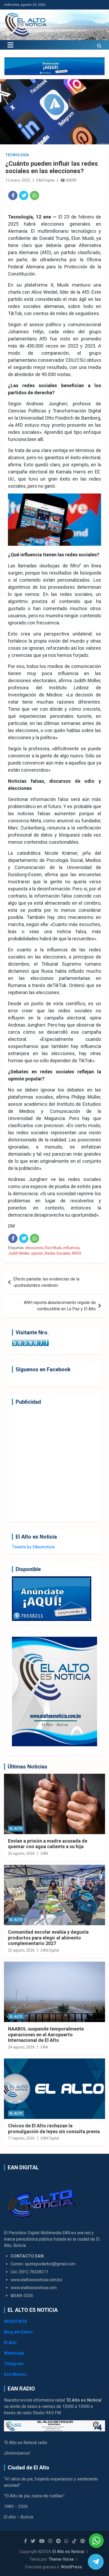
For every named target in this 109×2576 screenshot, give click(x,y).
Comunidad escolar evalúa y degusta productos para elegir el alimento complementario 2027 (48, 1938)
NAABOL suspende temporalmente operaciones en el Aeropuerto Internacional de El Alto (46, 2034)
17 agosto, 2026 (21, 2138)
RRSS (77, 1253)
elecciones (34, 1248)
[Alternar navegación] (10, 45)
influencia (71, 1248)
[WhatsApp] (35, 195)
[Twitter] (24, 195)
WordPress (71, 2567)
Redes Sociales (58, 1253)
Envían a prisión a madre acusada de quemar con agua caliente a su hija (48, 1844)
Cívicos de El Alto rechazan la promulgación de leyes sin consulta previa (54, 2129)
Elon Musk (53, 1248)
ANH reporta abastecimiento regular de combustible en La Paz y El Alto (60, 1306)
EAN (44, 1853)
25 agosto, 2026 (21, 1853)
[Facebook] (13, 195)
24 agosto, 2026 (21, 2047)
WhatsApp (14, 2353)
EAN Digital (45, 180)
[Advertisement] (54, 1463)
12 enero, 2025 (18, 180)
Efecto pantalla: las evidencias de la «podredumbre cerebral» (46, 1282)
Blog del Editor (19, 2332)
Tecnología (17, 155)
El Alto (16, 1829)
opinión (37, 1253)
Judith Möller (19, 1253)
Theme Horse (61, 2559)
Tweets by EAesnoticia (33, 1547)
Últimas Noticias (28, 1767)
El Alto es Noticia (68, 2552)
